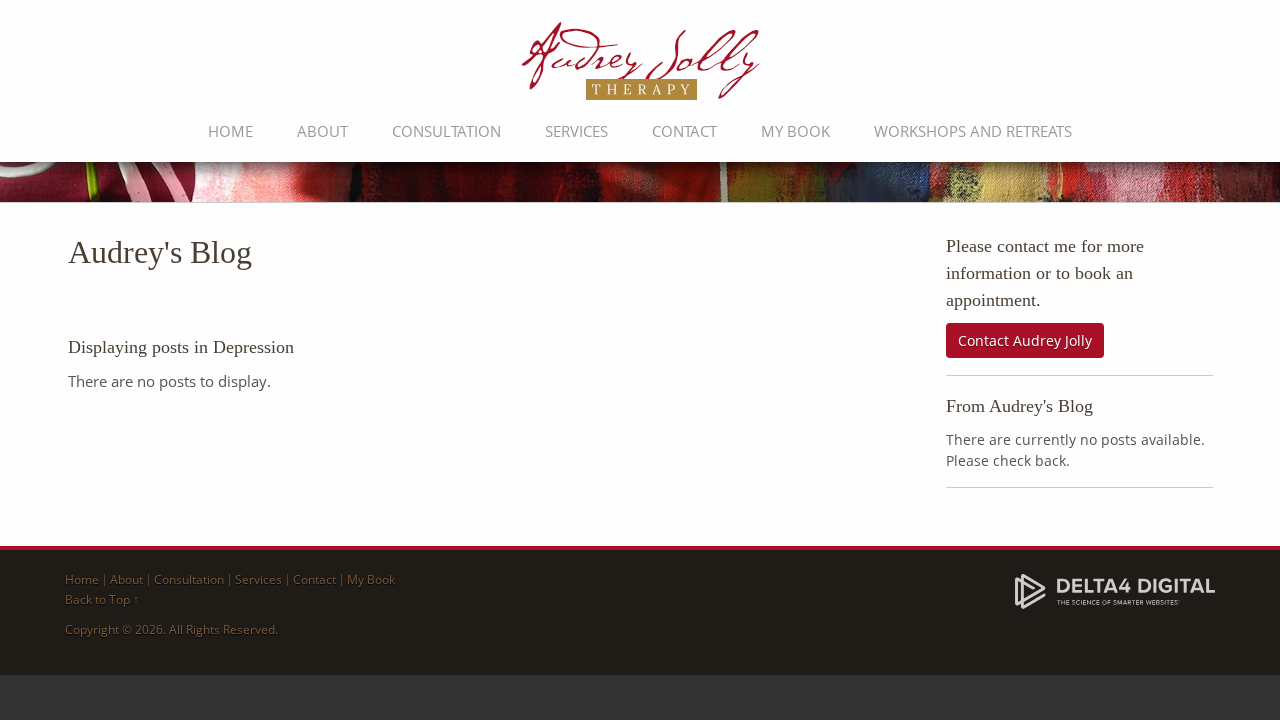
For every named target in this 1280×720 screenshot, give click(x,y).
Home (230, 131)
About (322, 131)
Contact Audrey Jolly (1025, 340)
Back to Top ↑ (102, 599)
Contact (684, 131)
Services (576, 131)
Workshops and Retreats (973, 131)
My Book (795, 131)
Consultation (446, 131)
